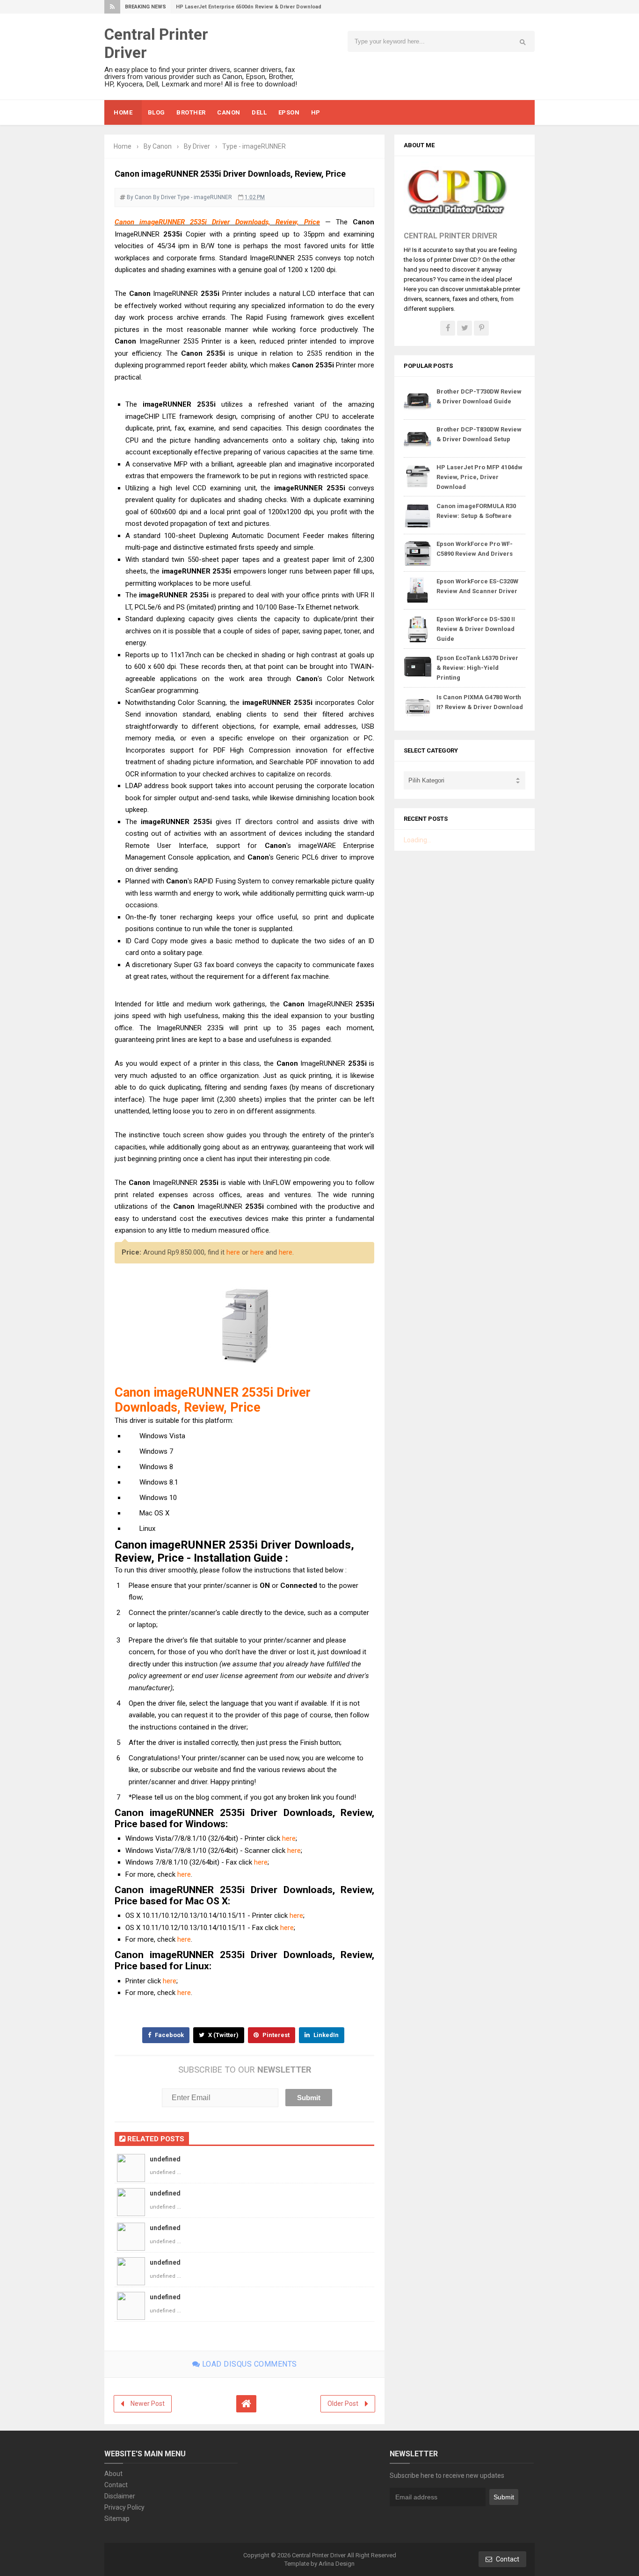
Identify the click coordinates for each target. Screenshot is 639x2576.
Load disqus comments (248, 2364)
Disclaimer (120, 2496)
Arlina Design (337, 2564)
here (233, 1252)
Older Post (343, 2404)
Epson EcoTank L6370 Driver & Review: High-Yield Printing (477, 668)
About (113, 2474)
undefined (165, 2159)
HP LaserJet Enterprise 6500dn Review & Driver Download (249, 7)
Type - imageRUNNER (205, 197)
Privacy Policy (124, 2507)
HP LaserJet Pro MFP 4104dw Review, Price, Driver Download (479, 477)
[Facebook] (448, 328)
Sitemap (117, 2519)
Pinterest (275, 2035)
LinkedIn (325, 2035)
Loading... (418, 840)
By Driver (164, 197)
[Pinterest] (481, 328)
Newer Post (148, 2404)
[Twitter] (465, 328)
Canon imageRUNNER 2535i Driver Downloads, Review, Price (217, 222)
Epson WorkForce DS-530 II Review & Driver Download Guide (476, 629)
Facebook (169, 2035)
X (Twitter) (223, 2035)
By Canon (139, 197)
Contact (116, 2485)
